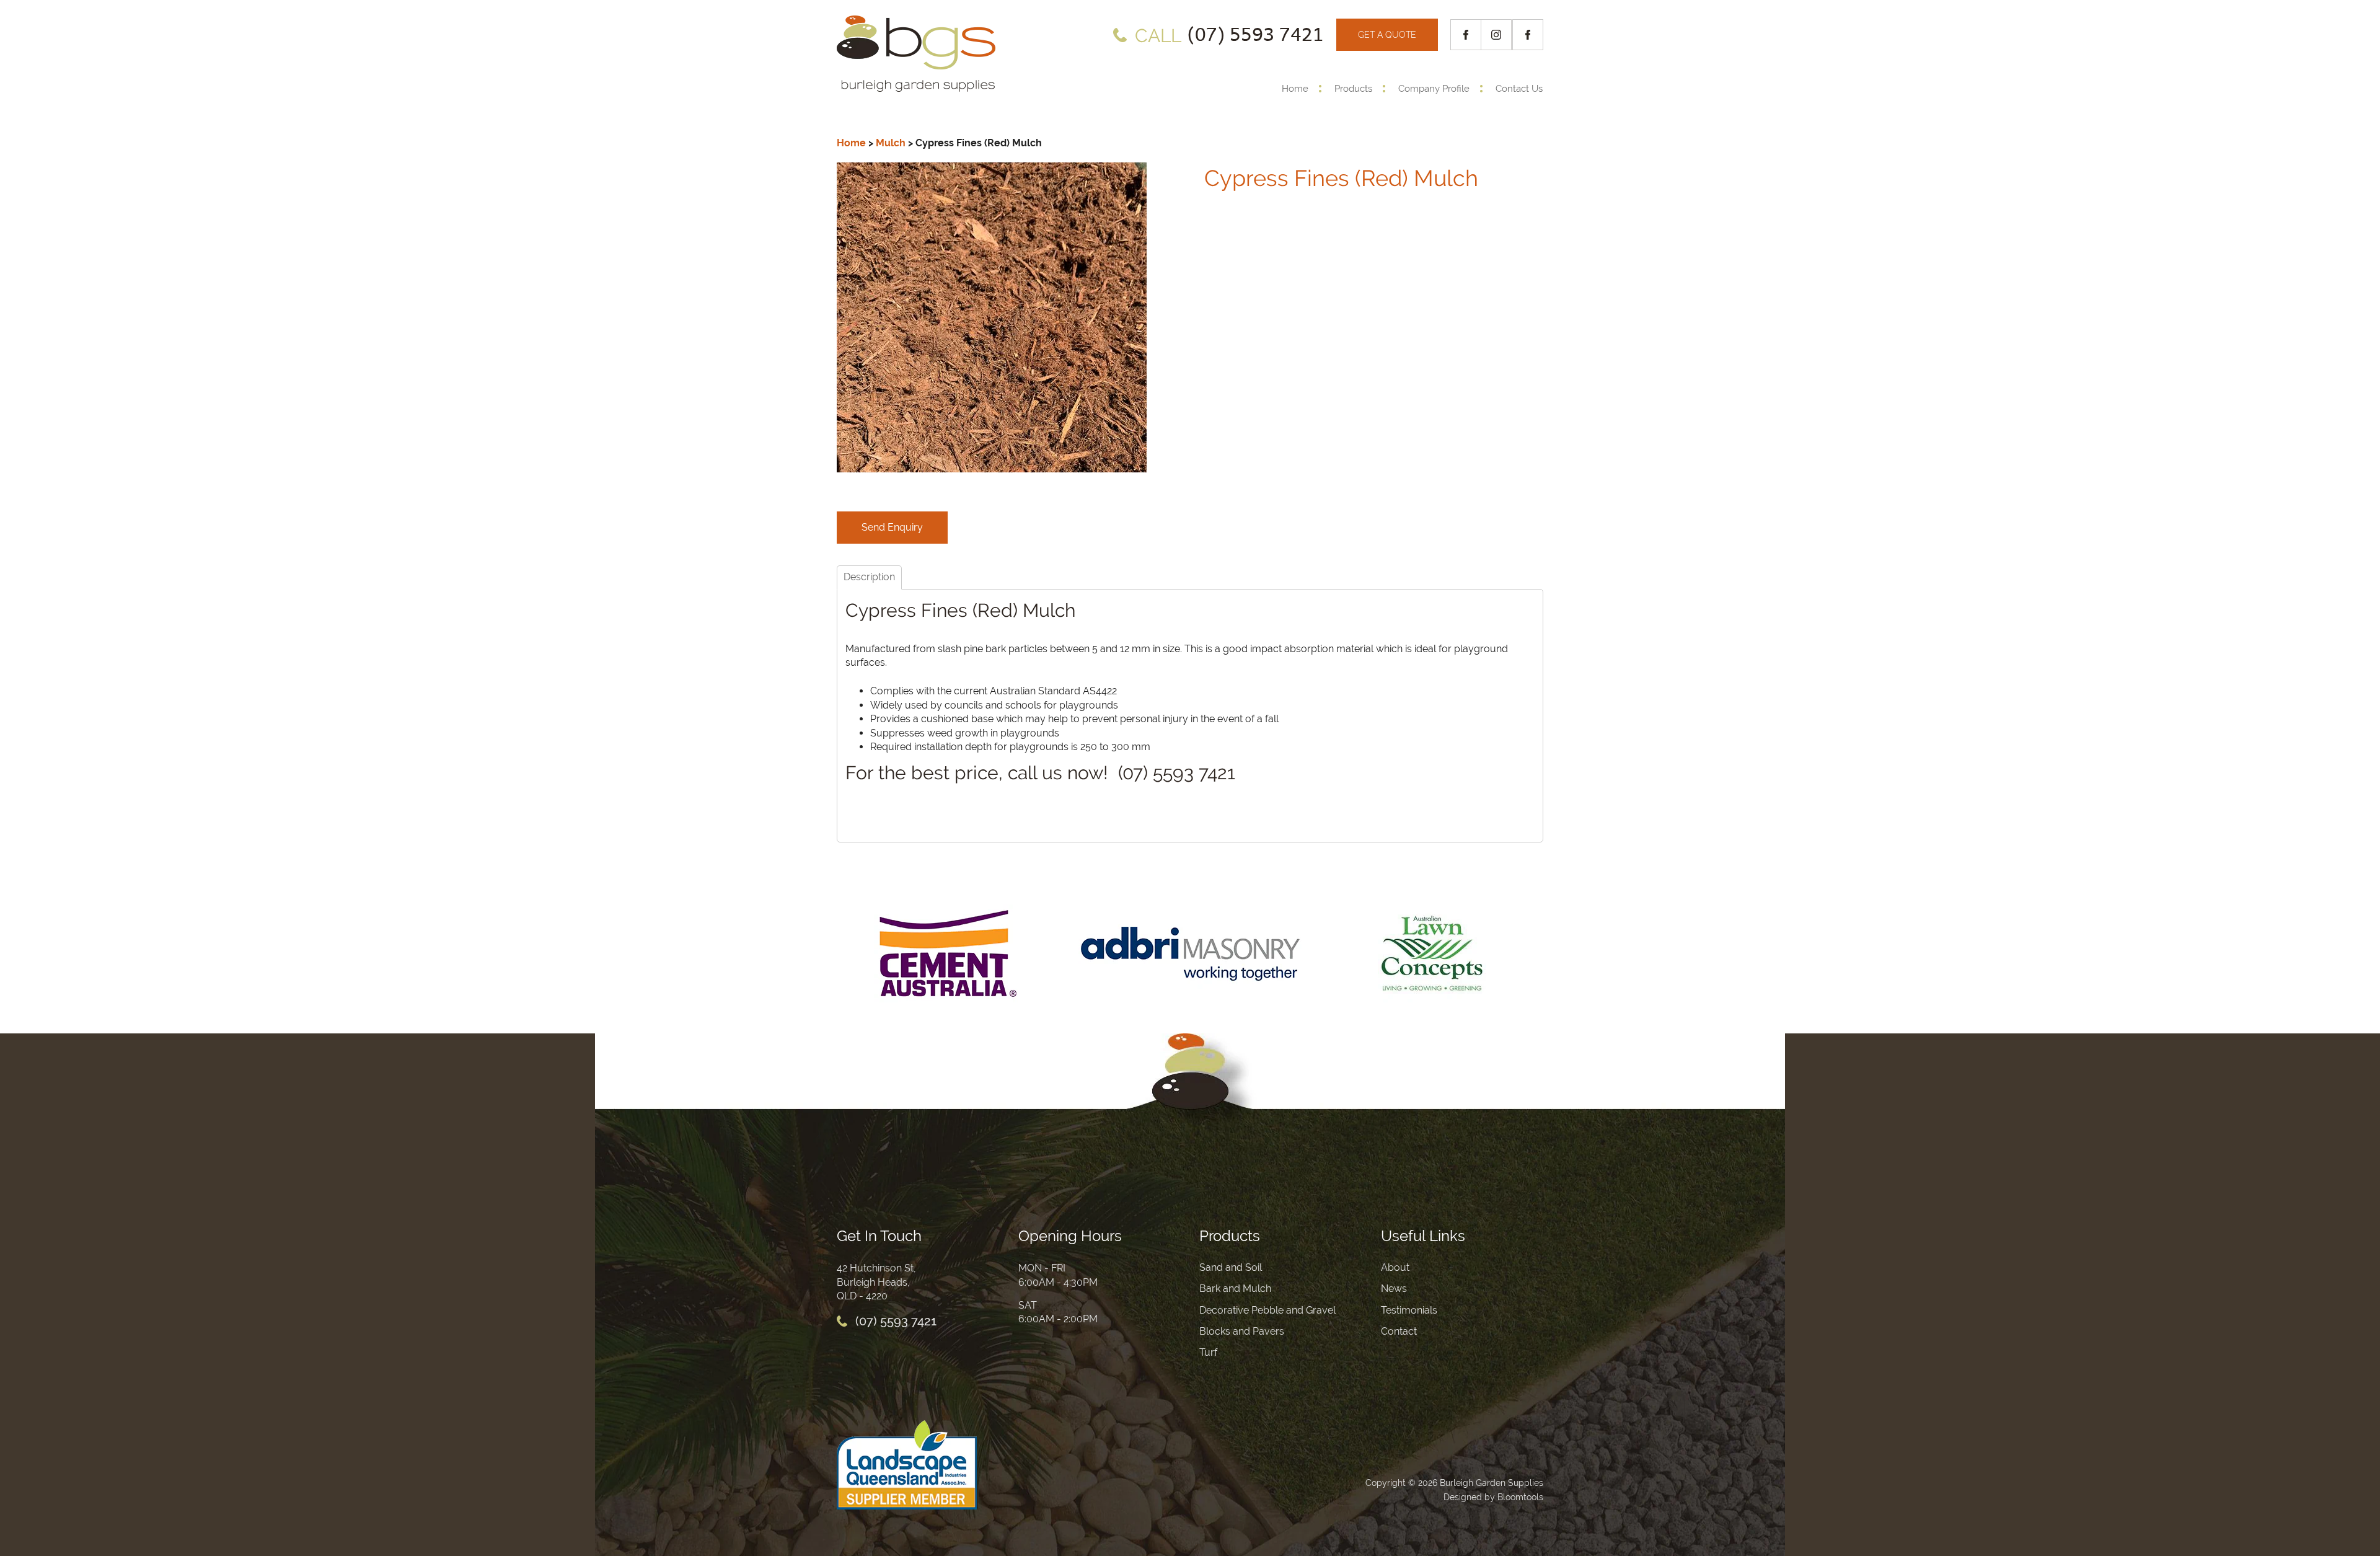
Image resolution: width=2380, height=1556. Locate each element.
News (1394, 1289)
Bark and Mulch (1235, 1289)
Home (1295, 89)
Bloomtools (1520, 1497)
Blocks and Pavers (1242, 1331)
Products (1353, 89)
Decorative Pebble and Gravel (1267, 1310)
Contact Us (1519, 89)
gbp (1528, 35)
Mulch (891, 143)
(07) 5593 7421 (1229, 35)
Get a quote (1387, 35)
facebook (1466, 35)
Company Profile (1434, 89)
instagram (1497, 35)
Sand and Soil (1231, 1267)
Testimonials (1409, 1310)
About (1395, 1267)
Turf (1208, 1352)
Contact (1399, 1331)
